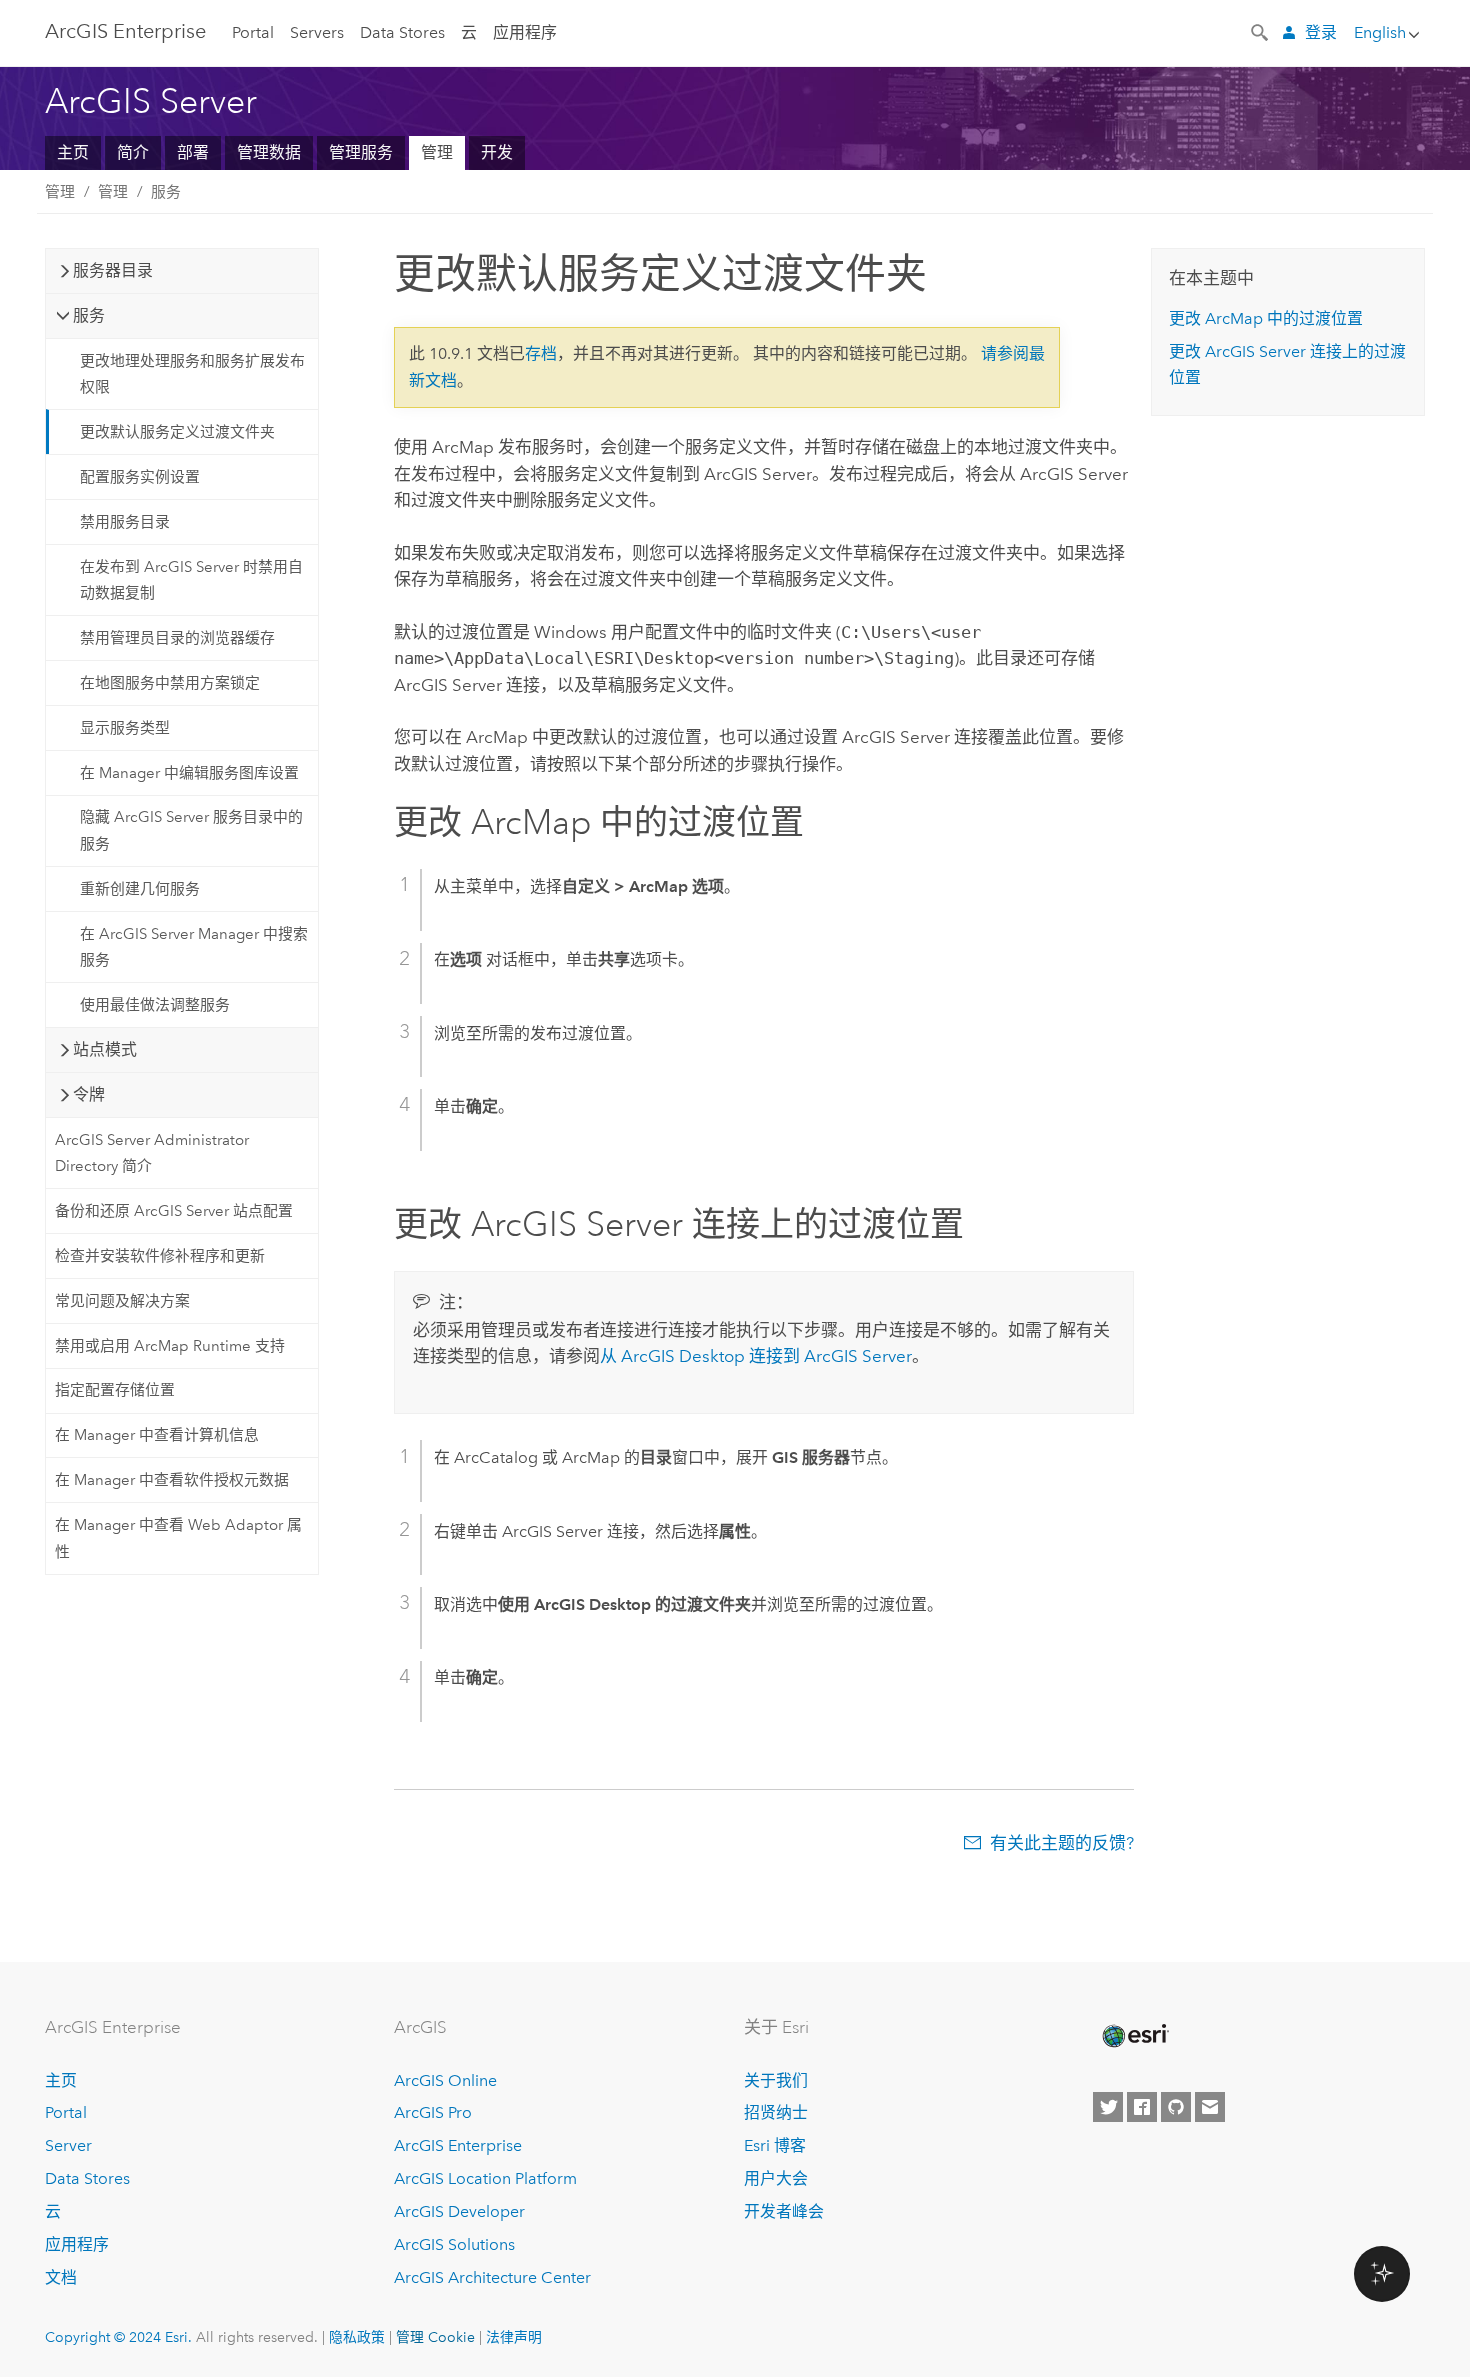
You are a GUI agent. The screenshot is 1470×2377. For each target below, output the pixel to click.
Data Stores (402, 32)
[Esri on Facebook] (1142, 2107)
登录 (1321, 32)
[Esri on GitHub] (1176, 2107)
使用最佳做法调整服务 (155, 1005)
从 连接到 (756, 1356)
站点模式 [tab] (105, 1049)
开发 (497, 152)
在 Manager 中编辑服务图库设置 (189, 773)
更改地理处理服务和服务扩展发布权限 (192, 374)
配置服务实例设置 (140, 477)
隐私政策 (357, 2337)
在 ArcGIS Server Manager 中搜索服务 (194, 947)
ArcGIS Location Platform (485, 2178)
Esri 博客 (775, 2145)
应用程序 (525, 32)
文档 (61, 2277)
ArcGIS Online (445, 2080)
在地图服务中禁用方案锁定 (170, 683)
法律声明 (514, 2337)
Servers (317, 32)
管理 (437, 152)
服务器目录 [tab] (113, 270)
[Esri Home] (1134, 2036)
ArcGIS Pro (433, 2112)
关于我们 (776, 2080)
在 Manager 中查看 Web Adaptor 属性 (178, 1538)
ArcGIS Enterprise (125, 31)
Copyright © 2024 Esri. (118, 2337)
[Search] (1261, 31)
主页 (73, 152)
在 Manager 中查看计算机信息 (157, 1435)
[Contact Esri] (1210, 2107)
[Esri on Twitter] (1108, 2107)
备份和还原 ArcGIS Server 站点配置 (174, 1211)
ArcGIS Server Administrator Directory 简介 (152, 1153)
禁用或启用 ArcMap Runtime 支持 (170, 1346)
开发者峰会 (784, 2211)
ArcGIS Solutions (454, 2244)
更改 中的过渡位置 (1266, 318)
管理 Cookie (435, 2337)
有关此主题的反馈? (1062, 1843)
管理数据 (269, 152)
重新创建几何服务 (140, 889)
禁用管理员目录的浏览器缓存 (177, 638)
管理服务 (361, 152)
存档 (541, 353)
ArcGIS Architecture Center (492, 2277)
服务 (166, 192)
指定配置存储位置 (115, 1390)
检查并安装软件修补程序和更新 (160, 1256)
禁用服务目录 (125, 522)
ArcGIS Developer (459, 2211)
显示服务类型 (125, 728)
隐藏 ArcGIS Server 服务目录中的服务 (191, 830)
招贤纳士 (776, 2112)
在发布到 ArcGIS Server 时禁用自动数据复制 (191, 580)
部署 (193, 152)
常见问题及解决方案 (122, 1301)
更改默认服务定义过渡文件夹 (177, 432)
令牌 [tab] (89, 1094)
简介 (133, 152)
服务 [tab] (89, 315)
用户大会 (776, 2178)
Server (68, 2145)
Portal (253, 32)
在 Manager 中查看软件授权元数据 (172, 1480)
